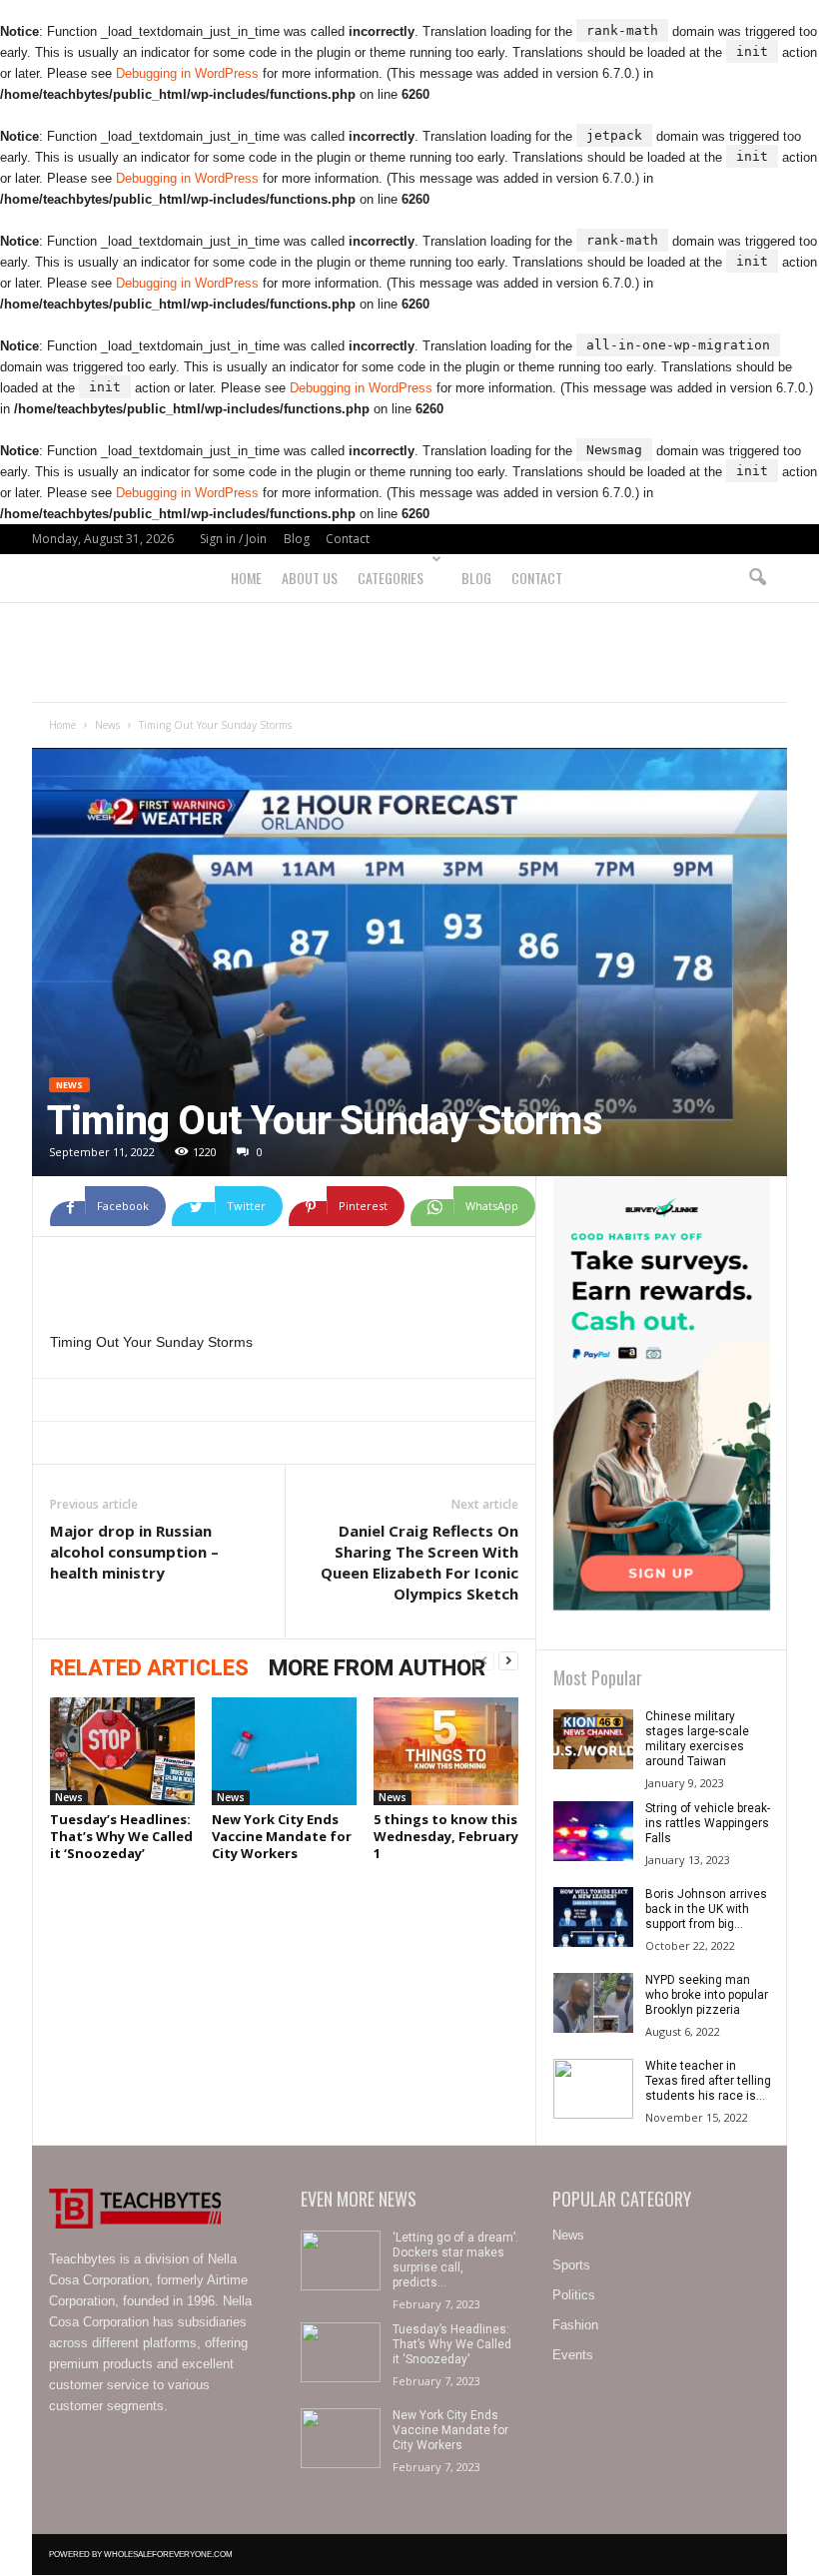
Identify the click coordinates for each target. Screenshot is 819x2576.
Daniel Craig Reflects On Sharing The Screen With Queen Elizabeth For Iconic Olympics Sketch (419, 1562)
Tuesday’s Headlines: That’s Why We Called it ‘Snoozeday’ (121, 1836)
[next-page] (508, 1661)
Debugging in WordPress (187, 73)
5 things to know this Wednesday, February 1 (446, 1836)
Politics (574, 2295)
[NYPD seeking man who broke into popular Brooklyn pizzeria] (593, 2003)
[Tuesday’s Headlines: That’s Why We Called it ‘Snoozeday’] (122, 1751)
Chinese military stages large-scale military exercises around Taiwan (697, 1739)
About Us (310, 578)
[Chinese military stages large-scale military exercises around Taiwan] (593, 1739)
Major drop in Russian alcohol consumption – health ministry (134, 1552)
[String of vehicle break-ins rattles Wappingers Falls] (593, 1831)
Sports (571, 2265)
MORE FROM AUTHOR (377, 1668)
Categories (391, 578)
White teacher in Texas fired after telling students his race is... (708, 2081)
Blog (297, 539)
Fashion (575, 2325)
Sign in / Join (233, 539)
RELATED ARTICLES (149, 1668)
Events (573, 2355)
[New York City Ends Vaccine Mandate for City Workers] (284, 1751)
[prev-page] (484, 1661)
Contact (348, 539)
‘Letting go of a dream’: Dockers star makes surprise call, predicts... (455, 2260)
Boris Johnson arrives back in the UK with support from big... (706, 1909)
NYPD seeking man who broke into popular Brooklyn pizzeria (707, 1995)
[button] (757, 578)
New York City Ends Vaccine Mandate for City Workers (282, 1836)
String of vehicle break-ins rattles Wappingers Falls (708, 1823)
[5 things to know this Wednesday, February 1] (446, 1751)
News (107, 725)
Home (246, 578)
